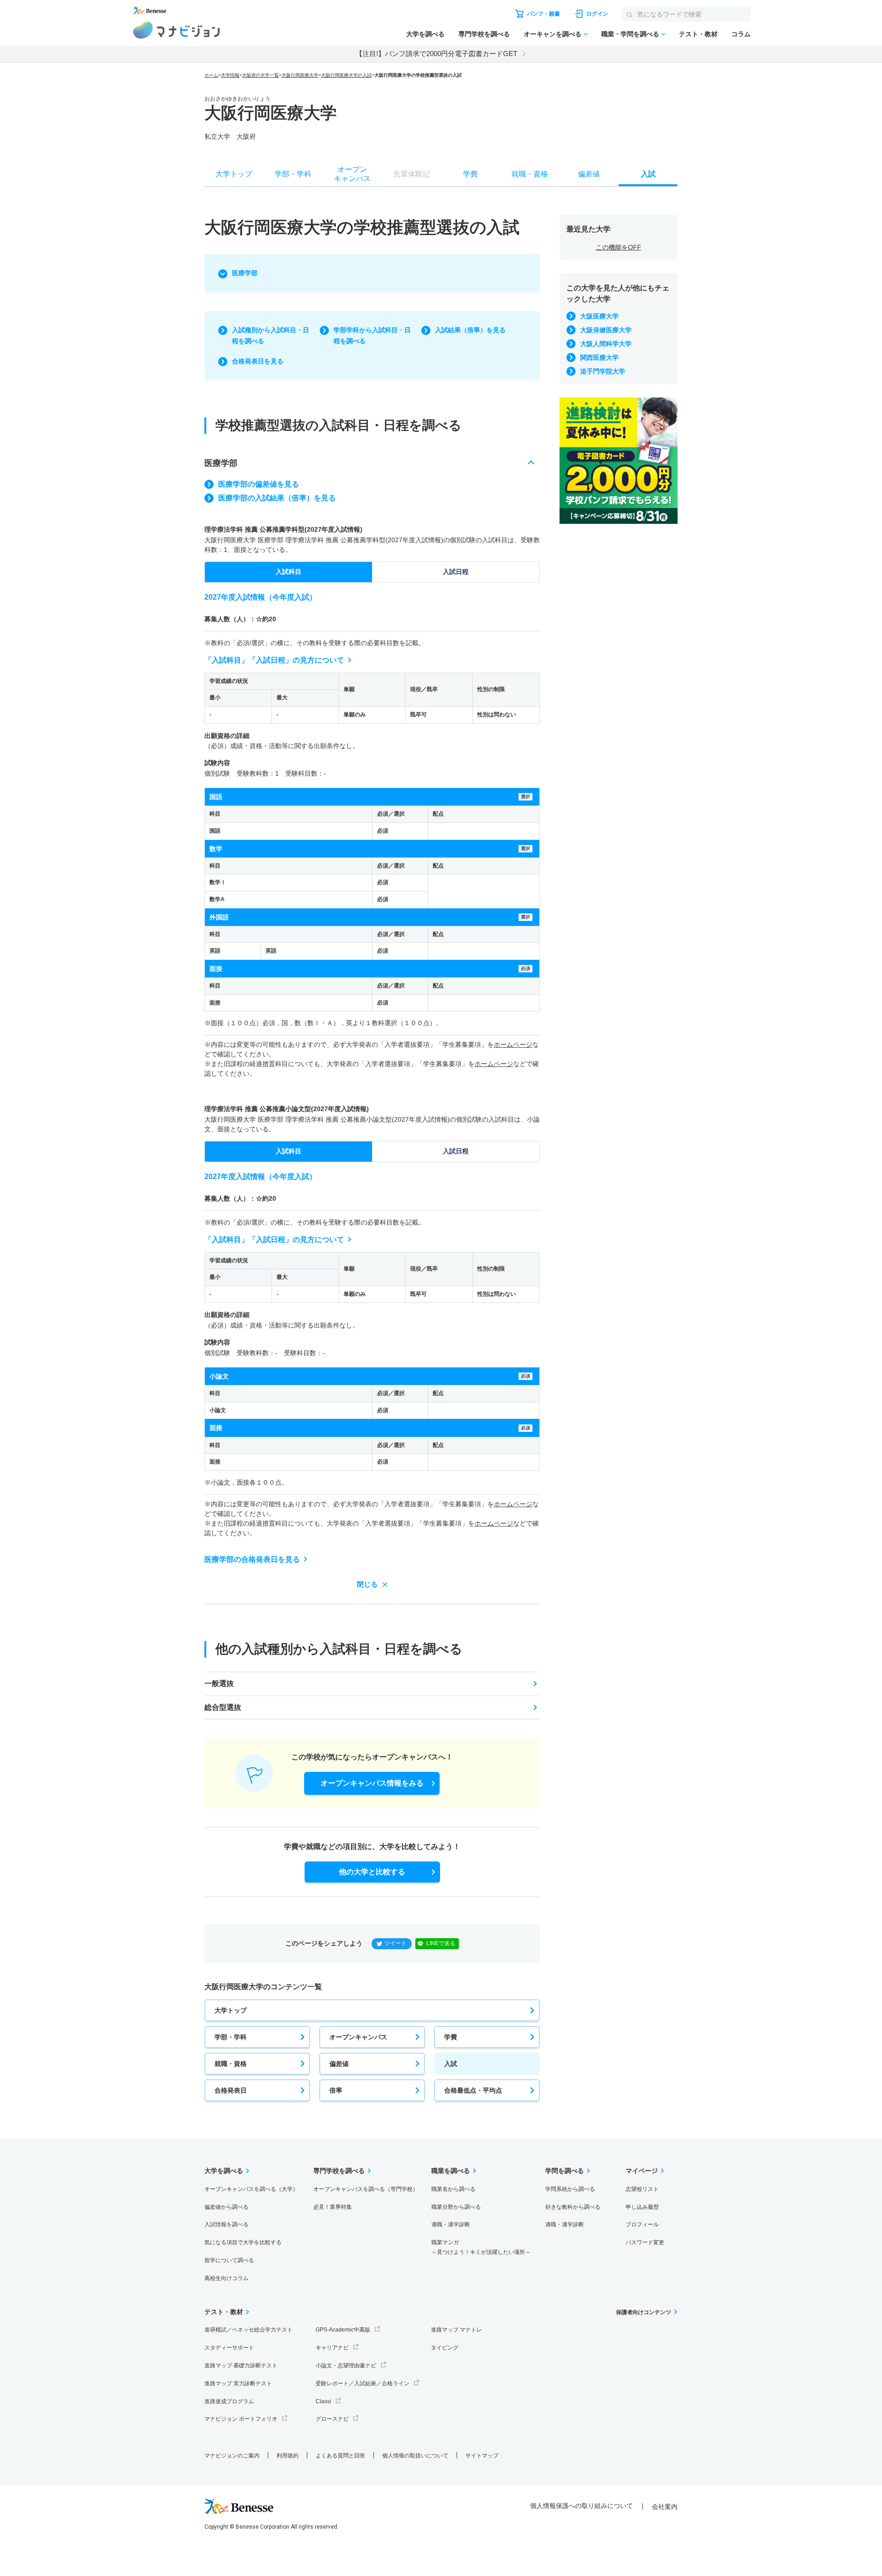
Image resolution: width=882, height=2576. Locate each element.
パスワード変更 (645, 2242)
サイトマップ (482, 2456)
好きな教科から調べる (573, 2207)
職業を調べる (451, 2171)
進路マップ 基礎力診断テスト (241, 2366)
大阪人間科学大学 (606, 344)
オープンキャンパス (358, 2037)
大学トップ (231, 2010)
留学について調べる (229, 2260)
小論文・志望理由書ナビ (346, 2366)
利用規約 (288, 2456)
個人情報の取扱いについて (415, 2456)
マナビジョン (177, 30)
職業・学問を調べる (630, 34)
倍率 (336, 2090)
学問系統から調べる (570, 2189)
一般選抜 (219, 1683)
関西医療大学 (599, 357)
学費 (451, 2037)
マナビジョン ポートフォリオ (241, 2419)
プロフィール (642, 2224)
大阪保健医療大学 (606, 330)
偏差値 (339, 2064)
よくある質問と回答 (340, 2456)
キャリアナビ (332, 2348)
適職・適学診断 (451, 2224)
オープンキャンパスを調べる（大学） (251, 2189)
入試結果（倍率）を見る (470, 330)
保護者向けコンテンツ (644, 2312)
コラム (741, 34)
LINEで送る (441, 1943)
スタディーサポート (229, 2348)
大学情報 (230, 75)
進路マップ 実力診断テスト (238, 2383)
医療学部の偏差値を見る (259, 484)
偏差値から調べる (226, 2207)
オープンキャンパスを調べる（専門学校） (366, 2189)
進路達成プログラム (229, 2401)
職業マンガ (481, 2247)
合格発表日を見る (258, 361)
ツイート (396, 1943)
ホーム (211, 75)
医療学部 (245, 273)
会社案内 (665, 2507)
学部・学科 (231, 2037)
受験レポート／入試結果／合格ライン (362, 2383)
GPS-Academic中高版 (343, 2330)
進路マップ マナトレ (456, 2330)
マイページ (642, 2171)
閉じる (367, 1584)
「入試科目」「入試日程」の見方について (274, 660)
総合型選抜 (223, 1707)
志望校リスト (642, 2189)
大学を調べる (425, 34)
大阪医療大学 (599, 316)
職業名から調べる (453, 2189)
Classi (323, 2401)
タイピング (445, 2348)
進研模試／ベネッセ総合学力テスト (249, 2330)
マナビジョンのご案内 (232, 2456)
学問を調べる (565, 2171)
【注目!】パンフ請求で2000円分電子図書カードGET (436, 54)
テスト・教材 (698, 34)
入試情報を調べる (226, 2224)
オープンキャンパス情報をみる (372, 1783)
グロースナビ (332, 2419)
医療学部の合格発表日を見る (252, 1559)
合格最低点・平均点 (473, 2090)
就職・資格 (231, 2064)
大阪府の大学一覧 (260, 75)
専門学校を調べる (484, 34)
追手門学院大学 (603, 371)
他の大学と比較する (372, 1872)
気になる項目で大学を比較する (243, 2242)
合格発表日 (231, 2090)
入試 (451, 2064)
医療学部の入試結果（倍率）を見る (277, 498)
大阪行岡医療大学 (300, 75)
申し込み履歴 (642, 2207)
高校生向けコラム (226, 2278)
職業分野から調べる (456, 2207)
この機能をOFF (619, 247)
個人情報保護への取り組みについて (582, 2506)
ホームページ (513, 1044)
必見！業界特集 (333, 2207)
